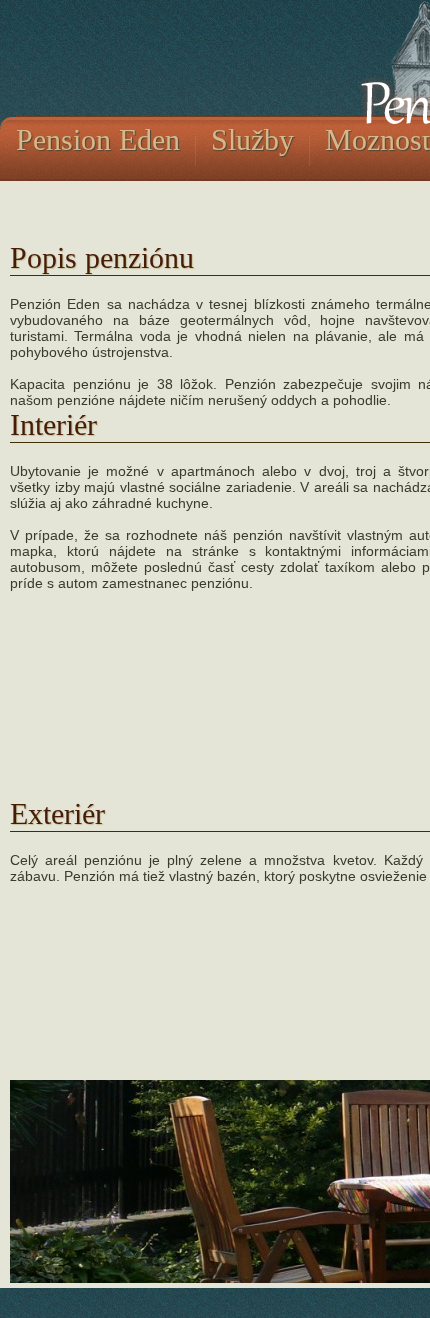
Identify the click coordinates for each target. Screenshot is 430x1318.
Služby (252, 139)
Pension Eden (98, 139)
